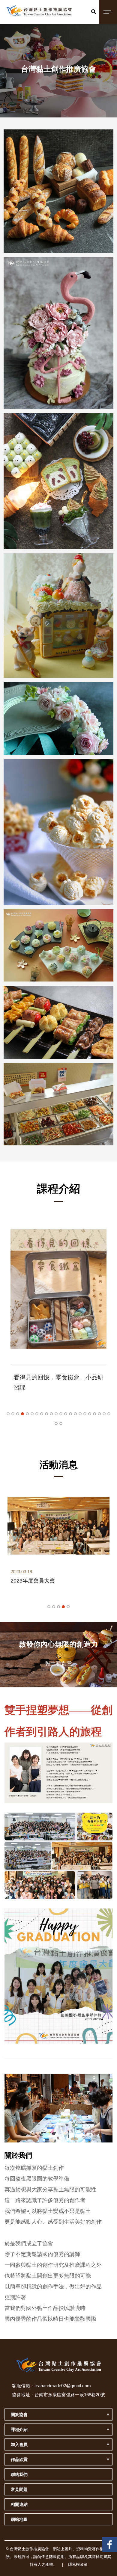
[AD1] (58, 1104)
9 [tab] (46, 1414)
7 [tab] (37, 1414)
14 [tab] (70, 1414)
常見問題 (19, 2489)
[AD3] (58, 945)
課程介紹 (19, 2429)
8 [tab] (42, 1414)
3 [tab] (18, 1414)
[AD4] (58, 832)
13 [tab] (66, 1414)
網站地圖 (19, 2519)
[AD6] (58, 616)
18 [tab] (90, 1414)
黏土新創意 (58, 1663)
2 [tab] (13, 1414)
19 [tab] (94, 1414)
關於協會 (19, 2415)
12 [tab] (61, 1414)
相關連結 (19, 2504)
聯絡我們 (19, 2474)
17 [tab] (85, 1414)
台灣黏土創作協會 (109, 2542)
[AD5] (58, 718)
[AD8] (58, 333)
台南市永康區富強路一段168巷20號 (70, 2395)
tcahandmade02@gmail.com (63, 2386)
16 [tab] (80, 1414)
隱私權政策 (78, 2564)
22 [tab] (109, 1414)
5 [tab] (27, 1414)
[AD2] (58, 1022)
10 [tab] (51, 1414)
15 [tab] (75, 1414)
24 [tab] (61, 1423)
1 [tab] (8, 1414)
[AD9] (58, 191)
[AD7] (58, 481)
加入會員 (19, 2444)
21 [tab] (104, 1414)
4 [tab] (22, 1414)
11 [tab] (56, 1414)
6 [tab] (32, 1414)
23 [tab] (56, 1423)
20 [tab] (99, 1414)
